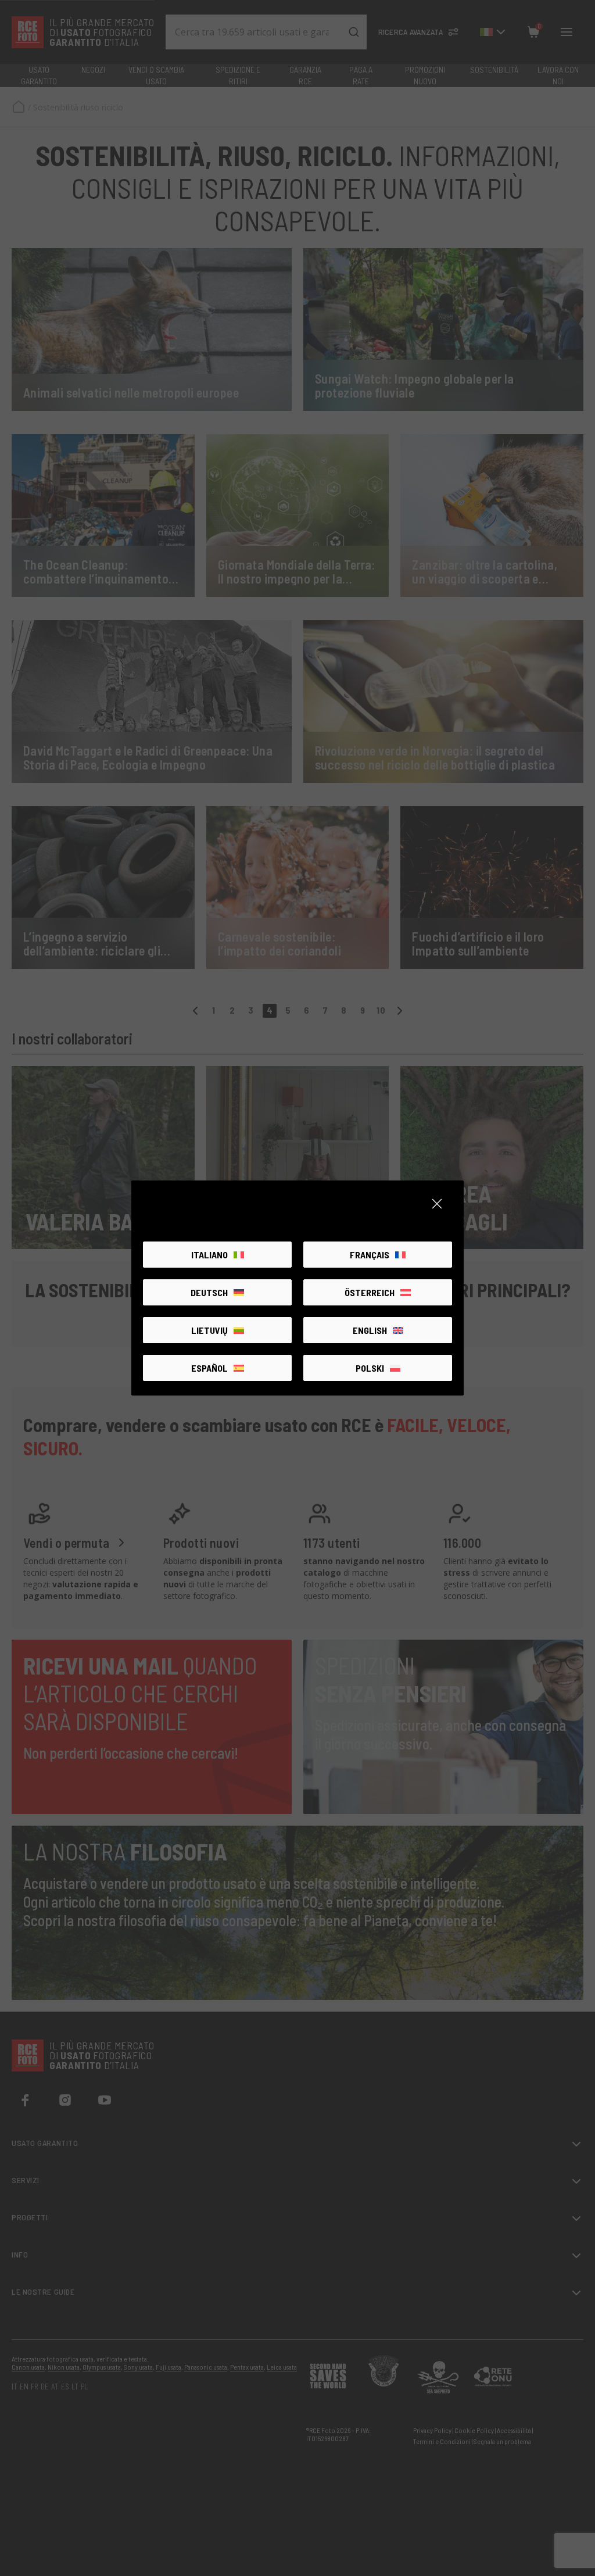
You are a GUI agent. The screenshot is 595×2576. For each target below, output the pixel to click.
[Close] (437, 1204)
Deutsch (209, 1292)
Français (370, 1255)
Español (209, 1368)
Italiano (209, 1255)
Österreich (370, 1292)
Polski (370, 1368)
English (370, 1330)
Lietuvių (209, 1330)
